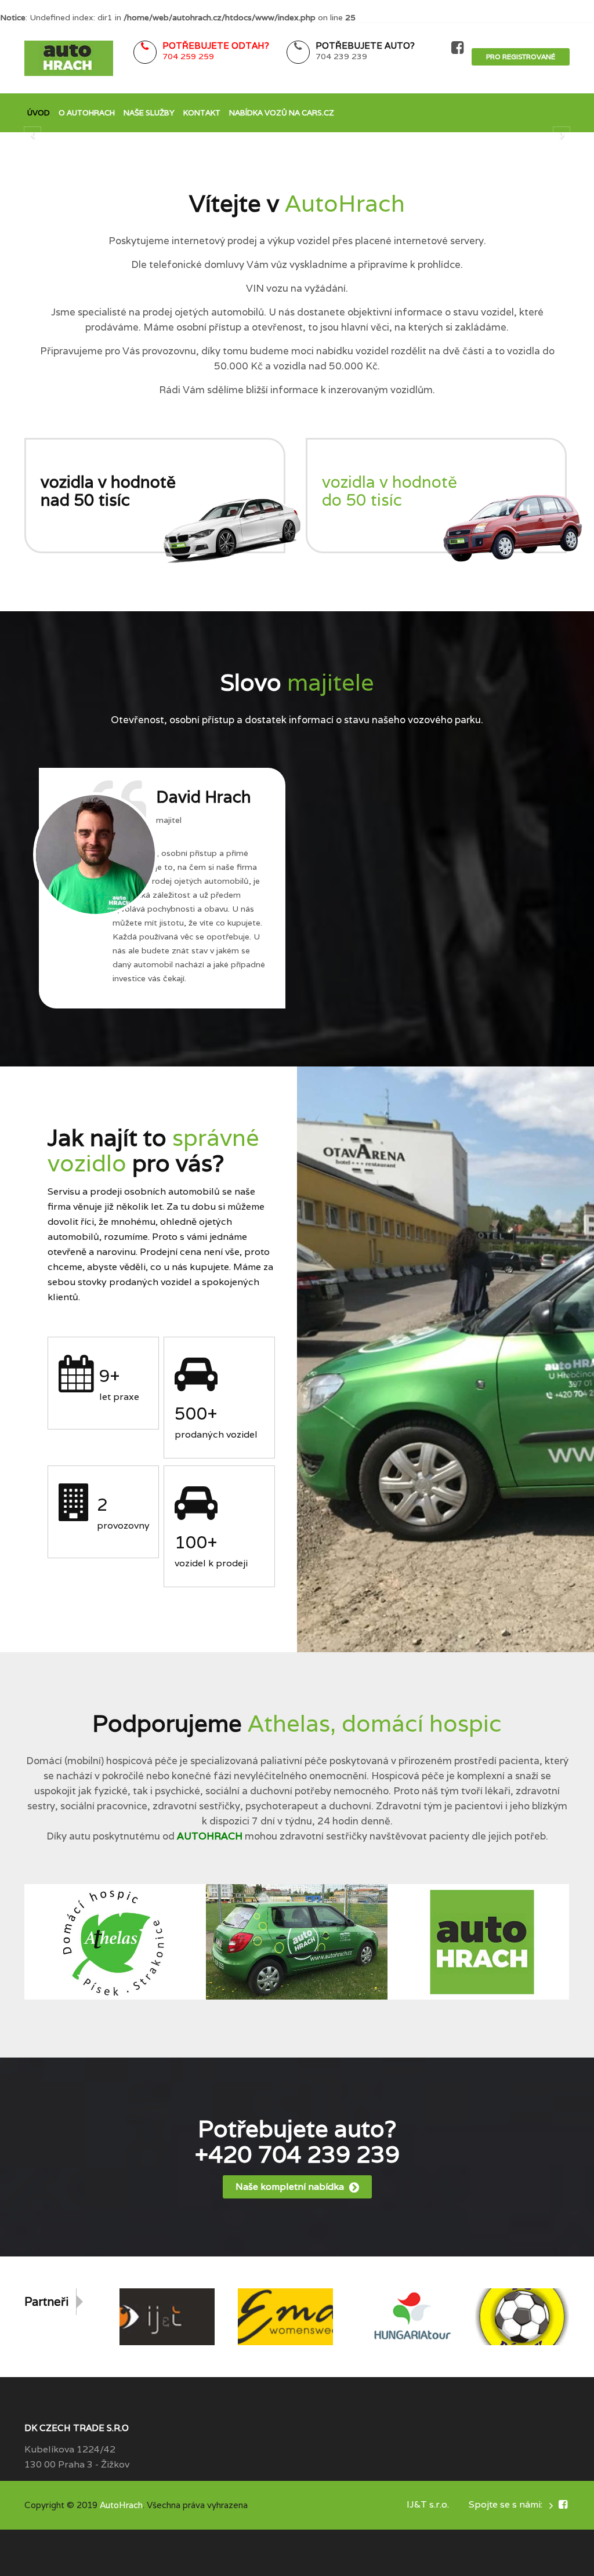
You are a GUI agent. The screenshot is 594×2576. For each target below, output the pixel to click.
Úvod (39, 113)
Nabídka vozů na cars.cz (282, 113)
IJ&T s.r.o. (428, 2504)
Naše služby (149, 113)
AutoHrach (121, 2505)
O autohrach (87, 113)
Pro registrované (521, 57)
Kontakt (202, 113)
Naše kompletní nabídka (291, 2187)
